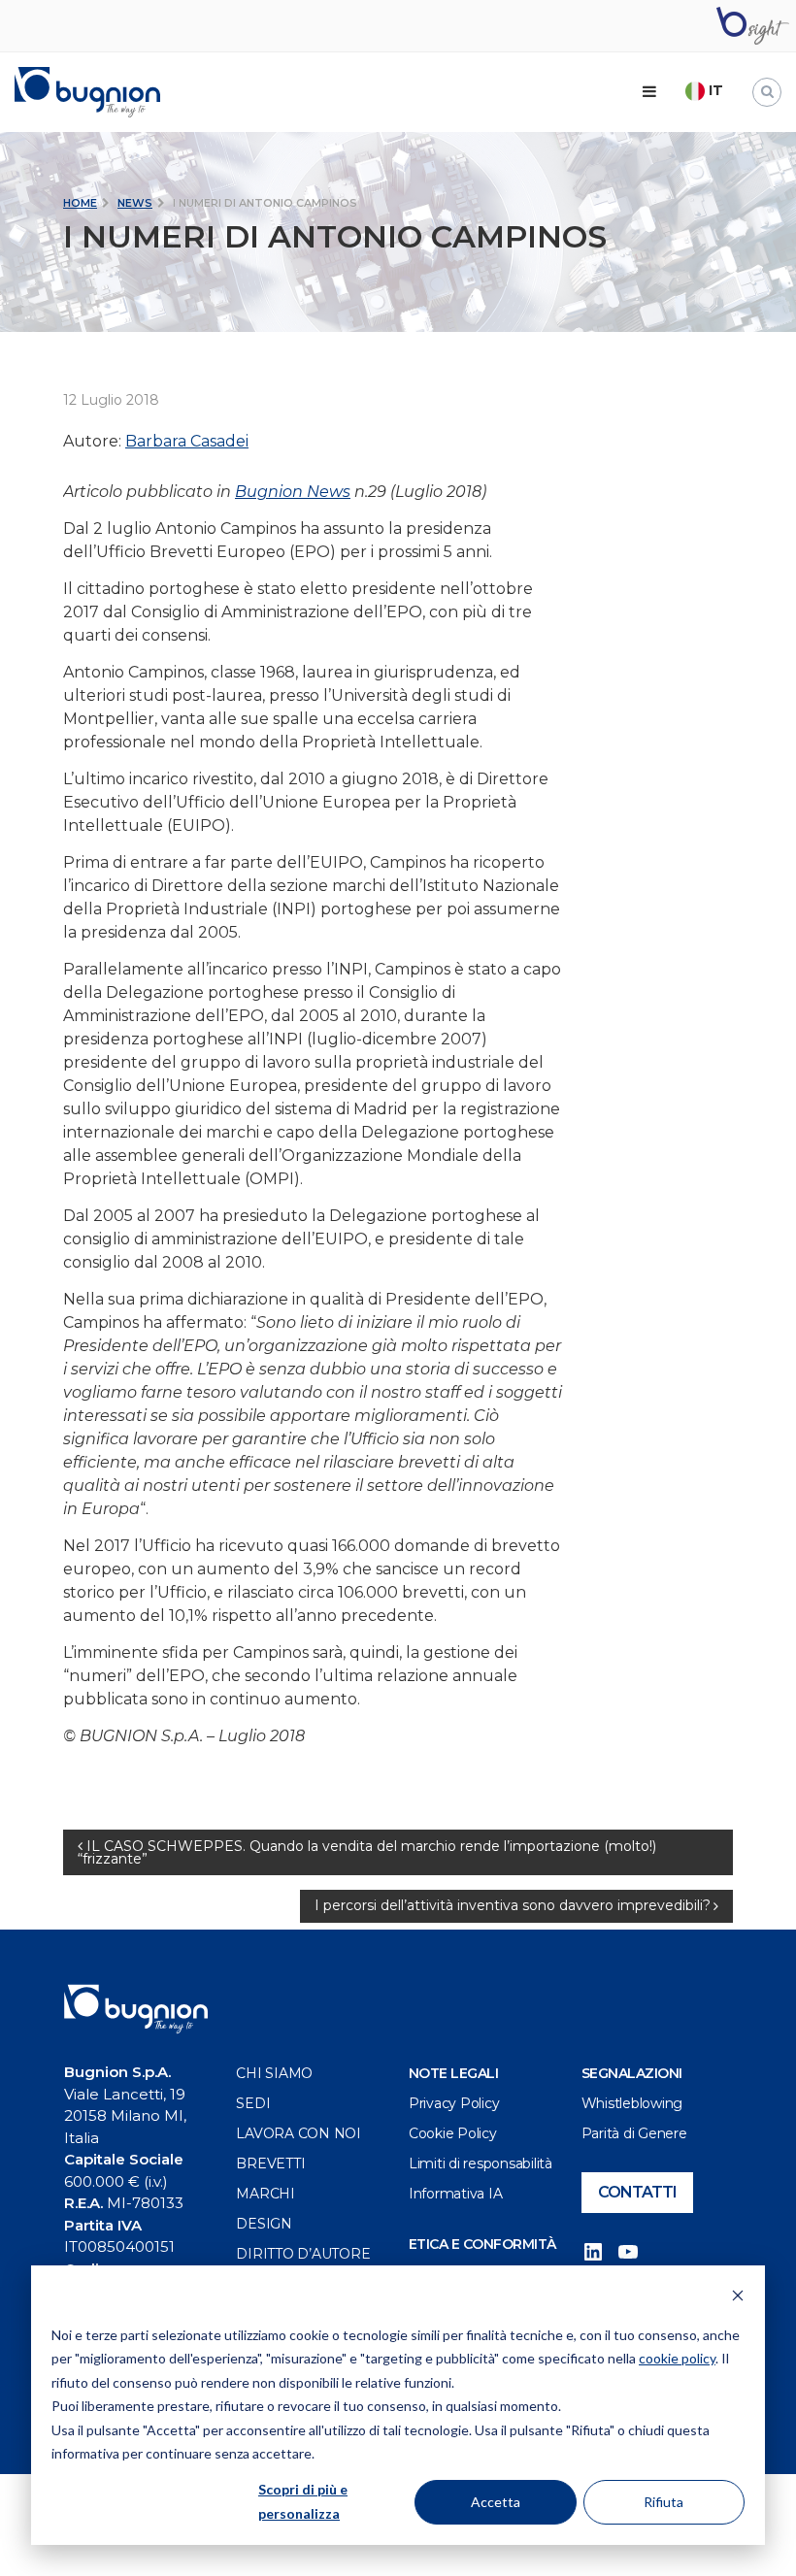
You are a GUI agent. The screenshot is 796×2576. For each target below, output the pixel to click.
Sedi (253, 2103)
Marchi (265, 2194)
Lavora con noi (298, 2133)
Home (80, 203)
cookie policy (677, 2358)
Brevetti (270, 2163)
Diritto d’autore (303, 2254)
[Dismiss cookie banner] (738, 2298)
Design (264, 2224)
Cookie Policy (453, 2133)
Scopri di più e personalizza (303, 2501)
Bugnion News (293, 492)
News (135, 203)
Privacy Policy (454, 2103)
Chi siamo (274, 2073)
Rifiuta (663, 2502)
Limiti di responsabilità (481, 2163)
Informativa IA (456, 2194)
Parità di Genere (634, 2133)
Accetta (496, 2502)
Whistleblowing (632, 2103)
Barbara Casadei (187, 441)
